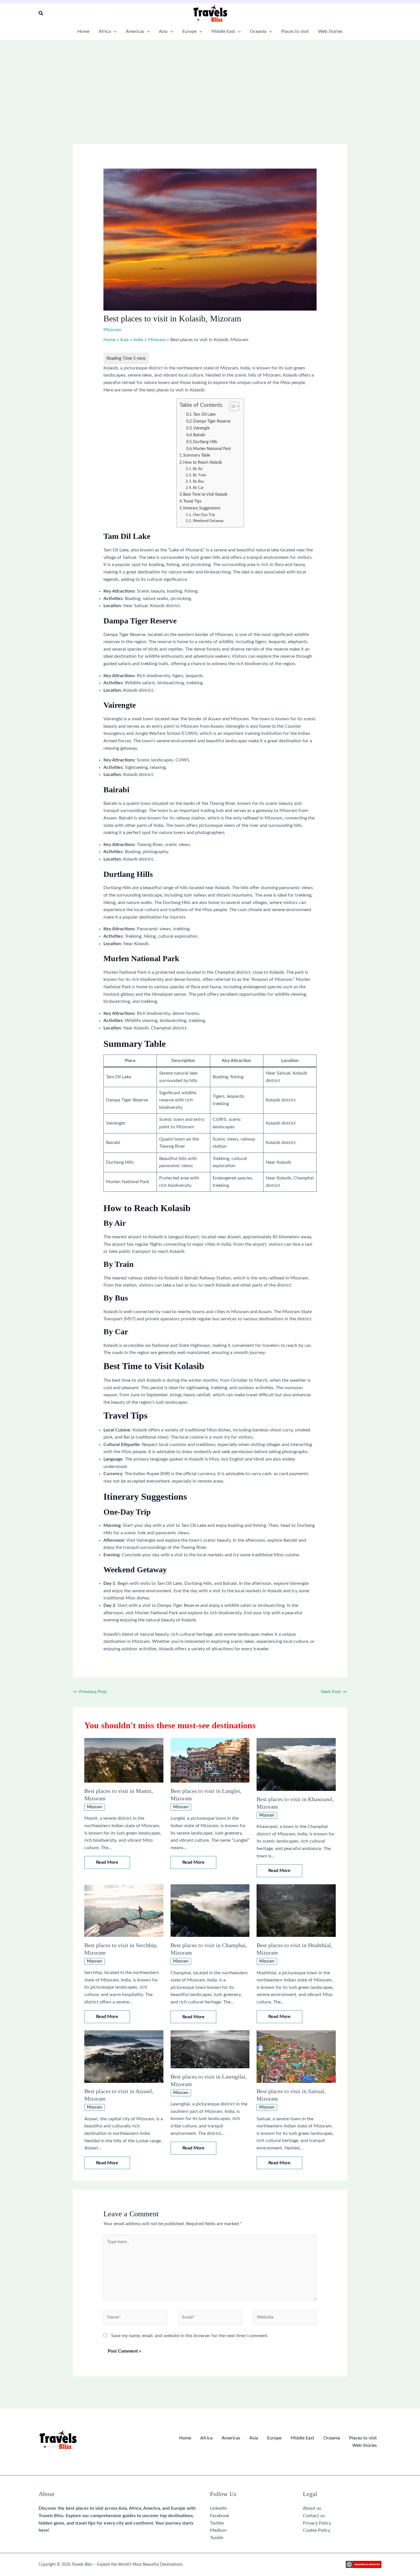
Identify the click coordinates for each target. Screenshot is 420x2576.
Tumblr (217, 2538)
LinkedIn (218, 2508)
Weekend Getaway (208, 521)
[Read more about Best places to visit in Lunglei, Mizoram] (210, 1760)
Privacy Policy (317, 2523)
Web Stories (365, 2445)
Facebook (220, 2516)
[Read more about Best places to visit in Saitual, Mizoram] (296, 2056)
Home (185, 2438)
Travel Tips (192, 501)
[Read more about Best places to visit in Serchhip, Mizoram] (124, 1910)
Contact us (314, 2516)
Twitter (217, 2523)
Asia (254, 2438)
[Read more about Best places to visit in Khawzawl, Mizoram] (296, 1764)
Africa (206, 2438)
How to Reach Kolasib (203, 462)
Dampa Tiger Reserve (212, 421)
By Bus (198, 482)
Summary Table (197, 455)
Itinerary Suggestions (202, 508)
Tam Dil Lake (204, 415)
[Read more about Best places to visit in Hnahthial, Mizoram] (296, 1910)
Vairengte (201, 428)
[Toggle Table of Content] (232, 406)
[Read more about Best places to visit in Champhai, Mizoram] (210, 1910)
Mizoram (112, 330)
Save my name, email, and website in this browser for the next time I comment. (190, 2336)
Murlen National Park (212, 449)
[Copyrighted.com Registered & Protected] (364, 2565)
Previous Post (90, 1692)
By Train (199, 475)
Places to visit (363, 2438)
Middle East (302, 2438)
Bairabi (199, 435)
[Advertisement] (210, 83)
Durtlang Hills (205, 442)
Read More (107, 1862)
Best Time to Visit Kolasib (205, 494)
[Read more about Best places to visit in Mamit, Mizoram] (124, 1760)
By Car (198, 488)
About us (312, 2508)
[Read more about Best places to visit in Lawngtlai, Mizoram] (210, 2049)
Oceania (332, 2438)
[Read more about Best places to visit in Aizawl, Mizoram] (124, 2056)
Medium (218, 2530)
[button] (41, 14)
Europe (274, 2438)
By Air (198, 469)
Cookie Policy (317, 2530)
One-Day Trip (204, 515)
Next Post (334, 1692)
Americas (231, 2438)
